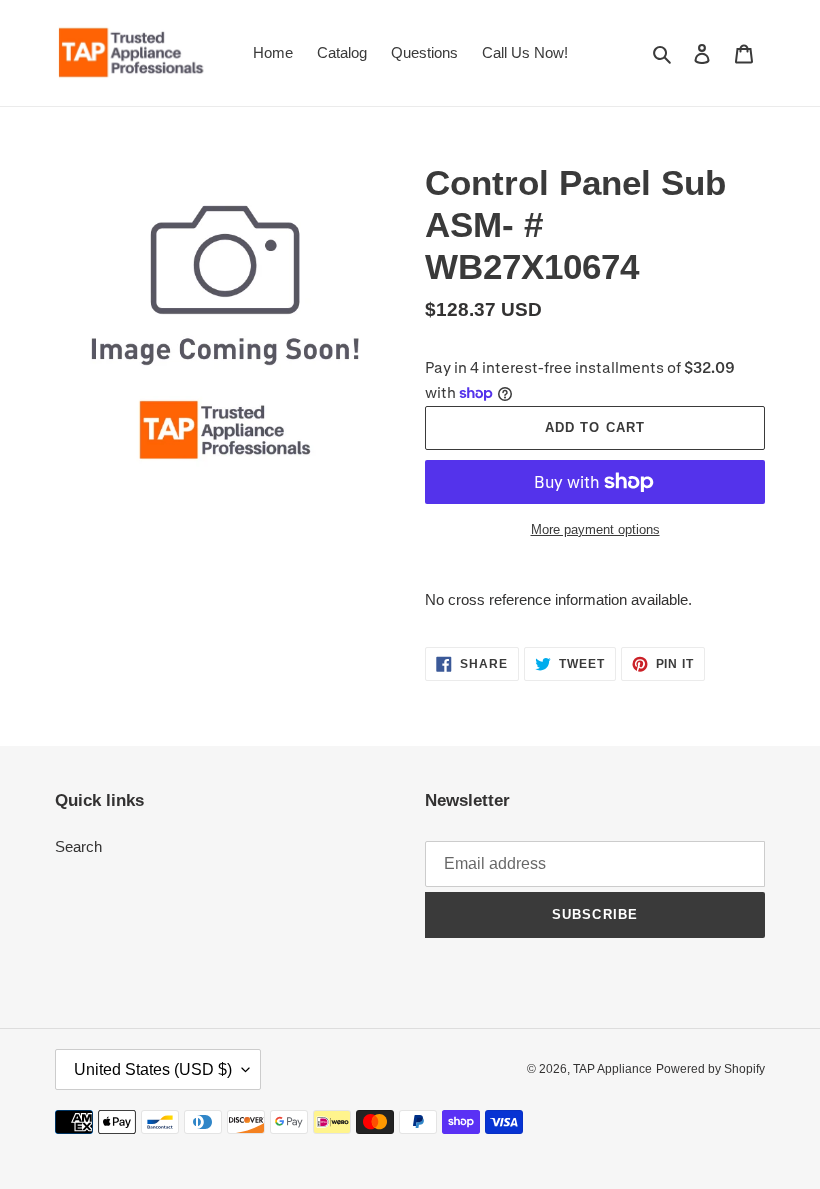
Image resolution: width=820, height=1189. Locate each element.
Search (78, 846)
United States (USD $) (153, 1069)
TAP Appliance (612, 1069)
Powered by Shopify (710, 1069)
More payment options (595, 529)
